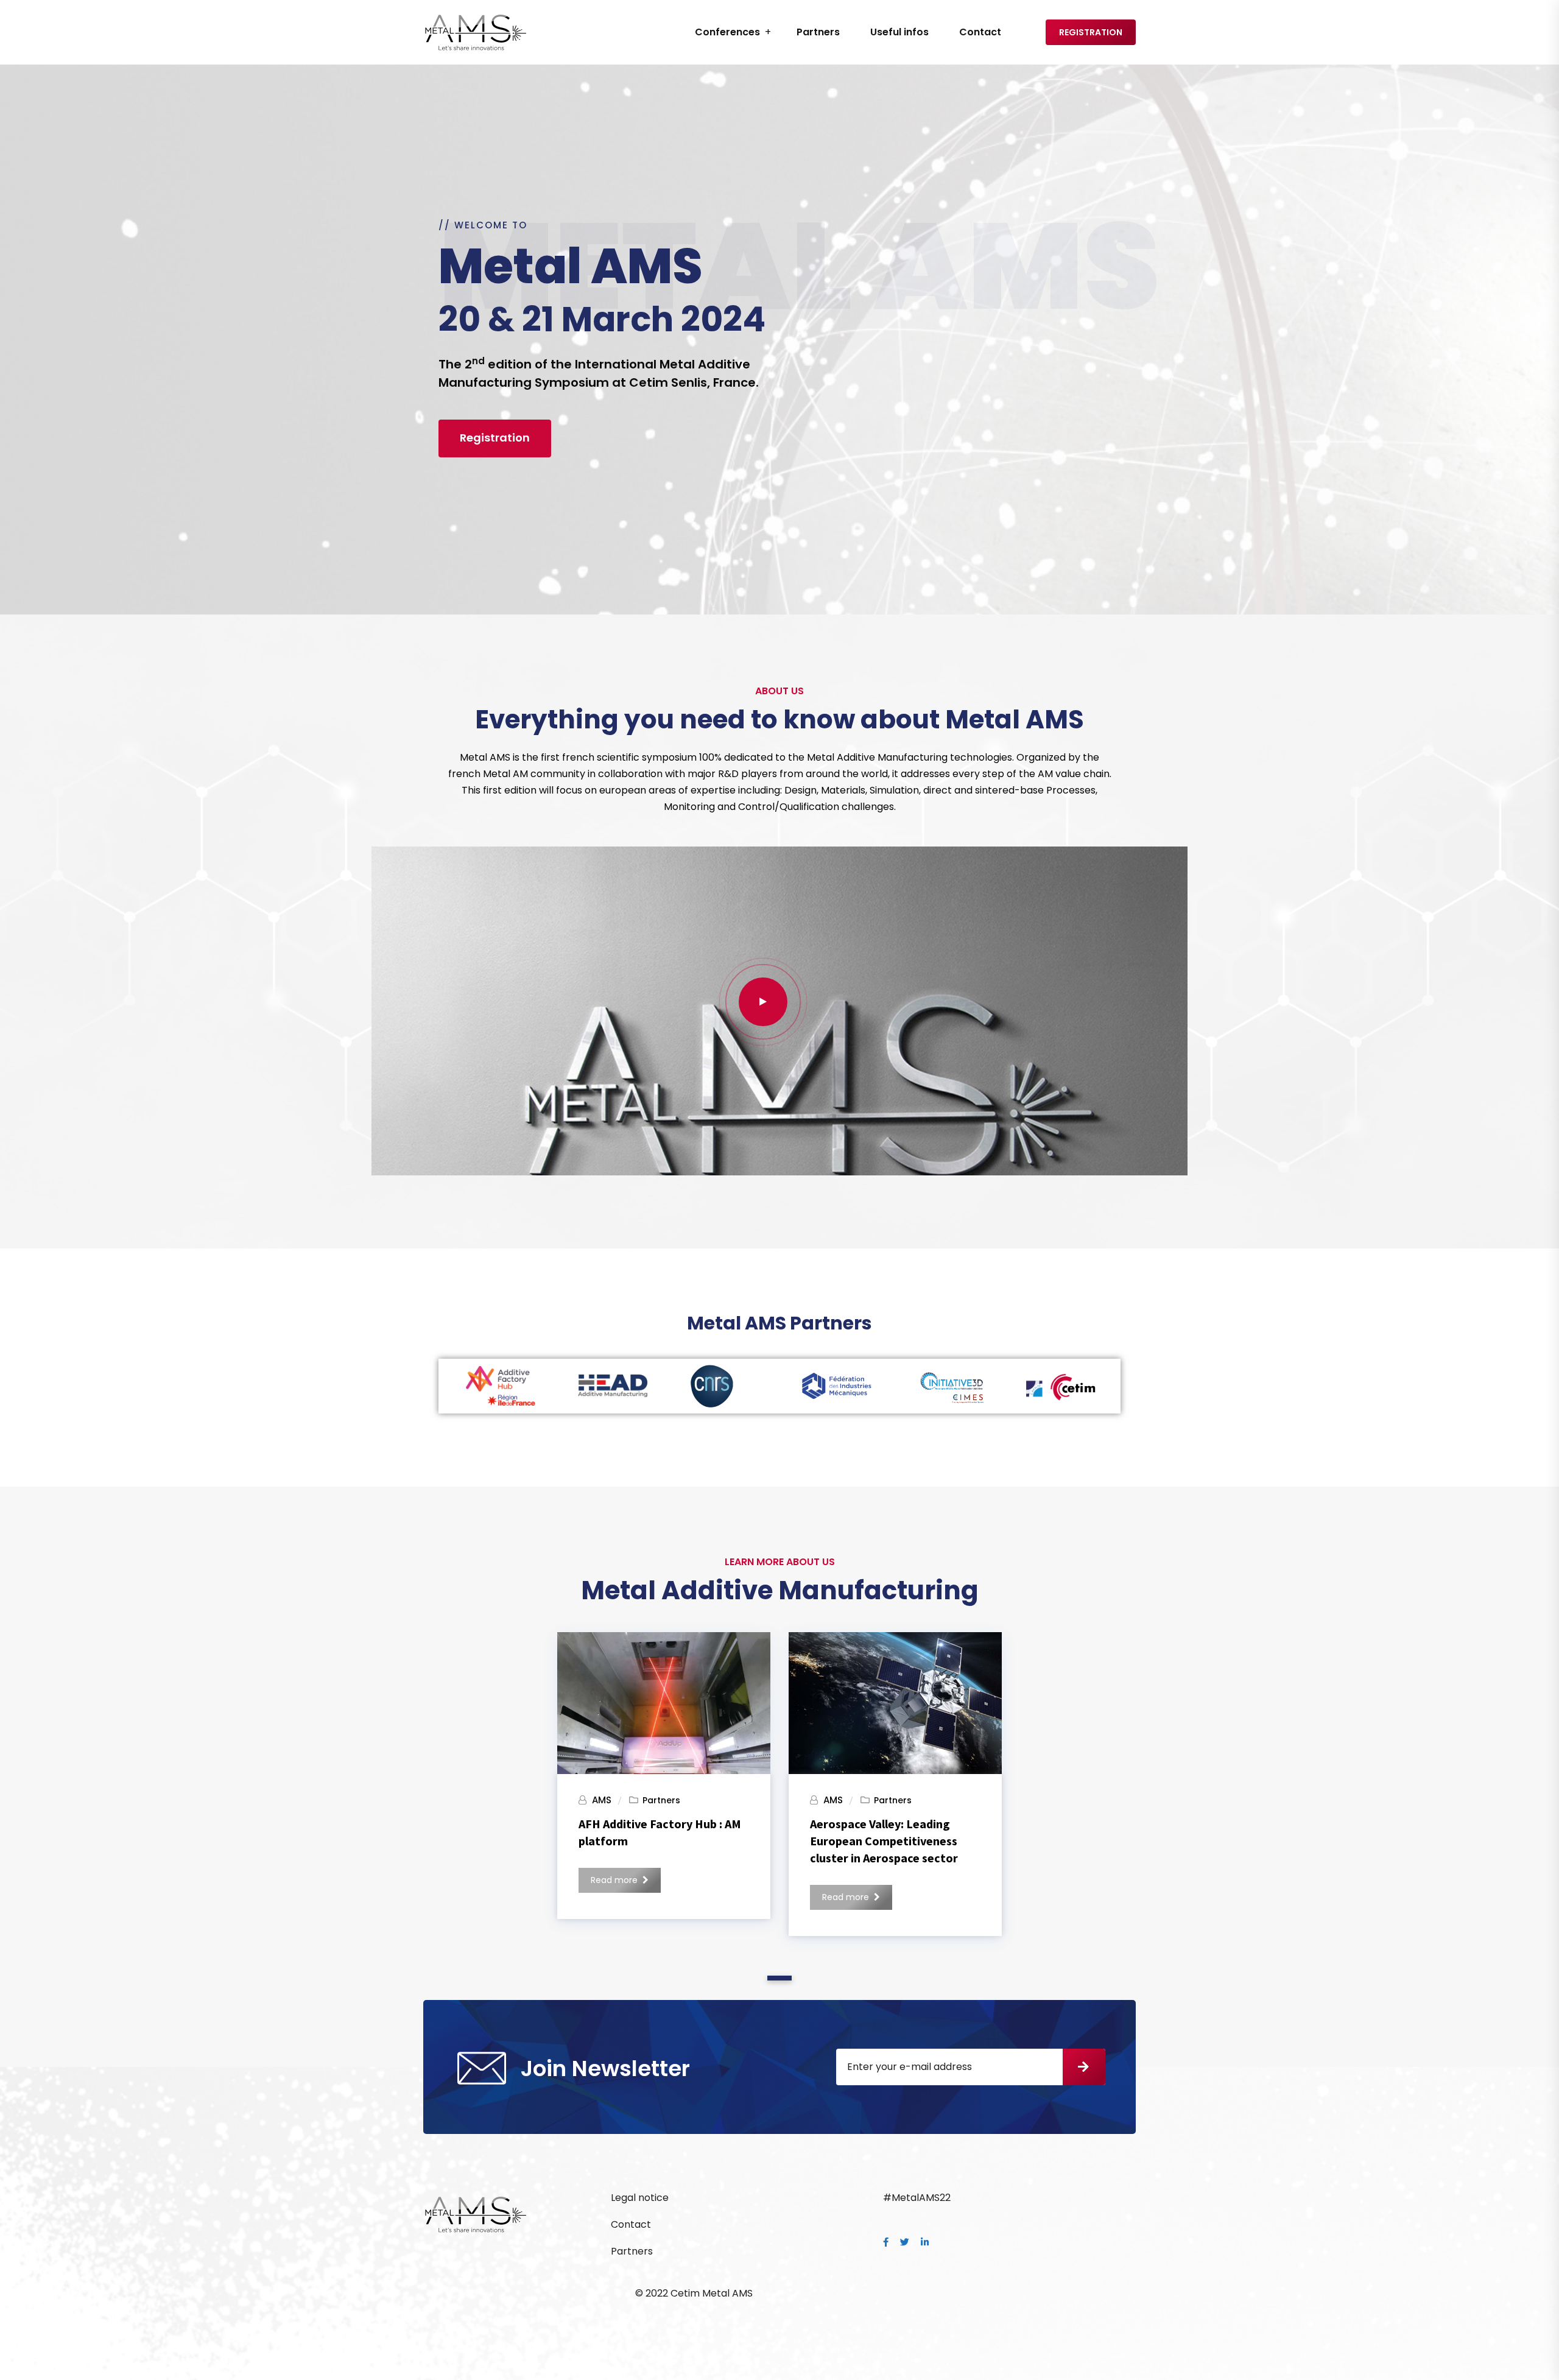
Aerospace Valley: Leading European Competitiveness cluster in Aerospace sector (884, 1841)
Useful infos (899, 32)
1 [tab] (780, 1978)
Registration (1091, 32)
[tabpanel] (664, 1771)
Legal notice (640, 2198)
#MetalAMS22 (917, 2198)
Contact (980, 32)
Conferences (727, 32)
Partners (818, 32)
